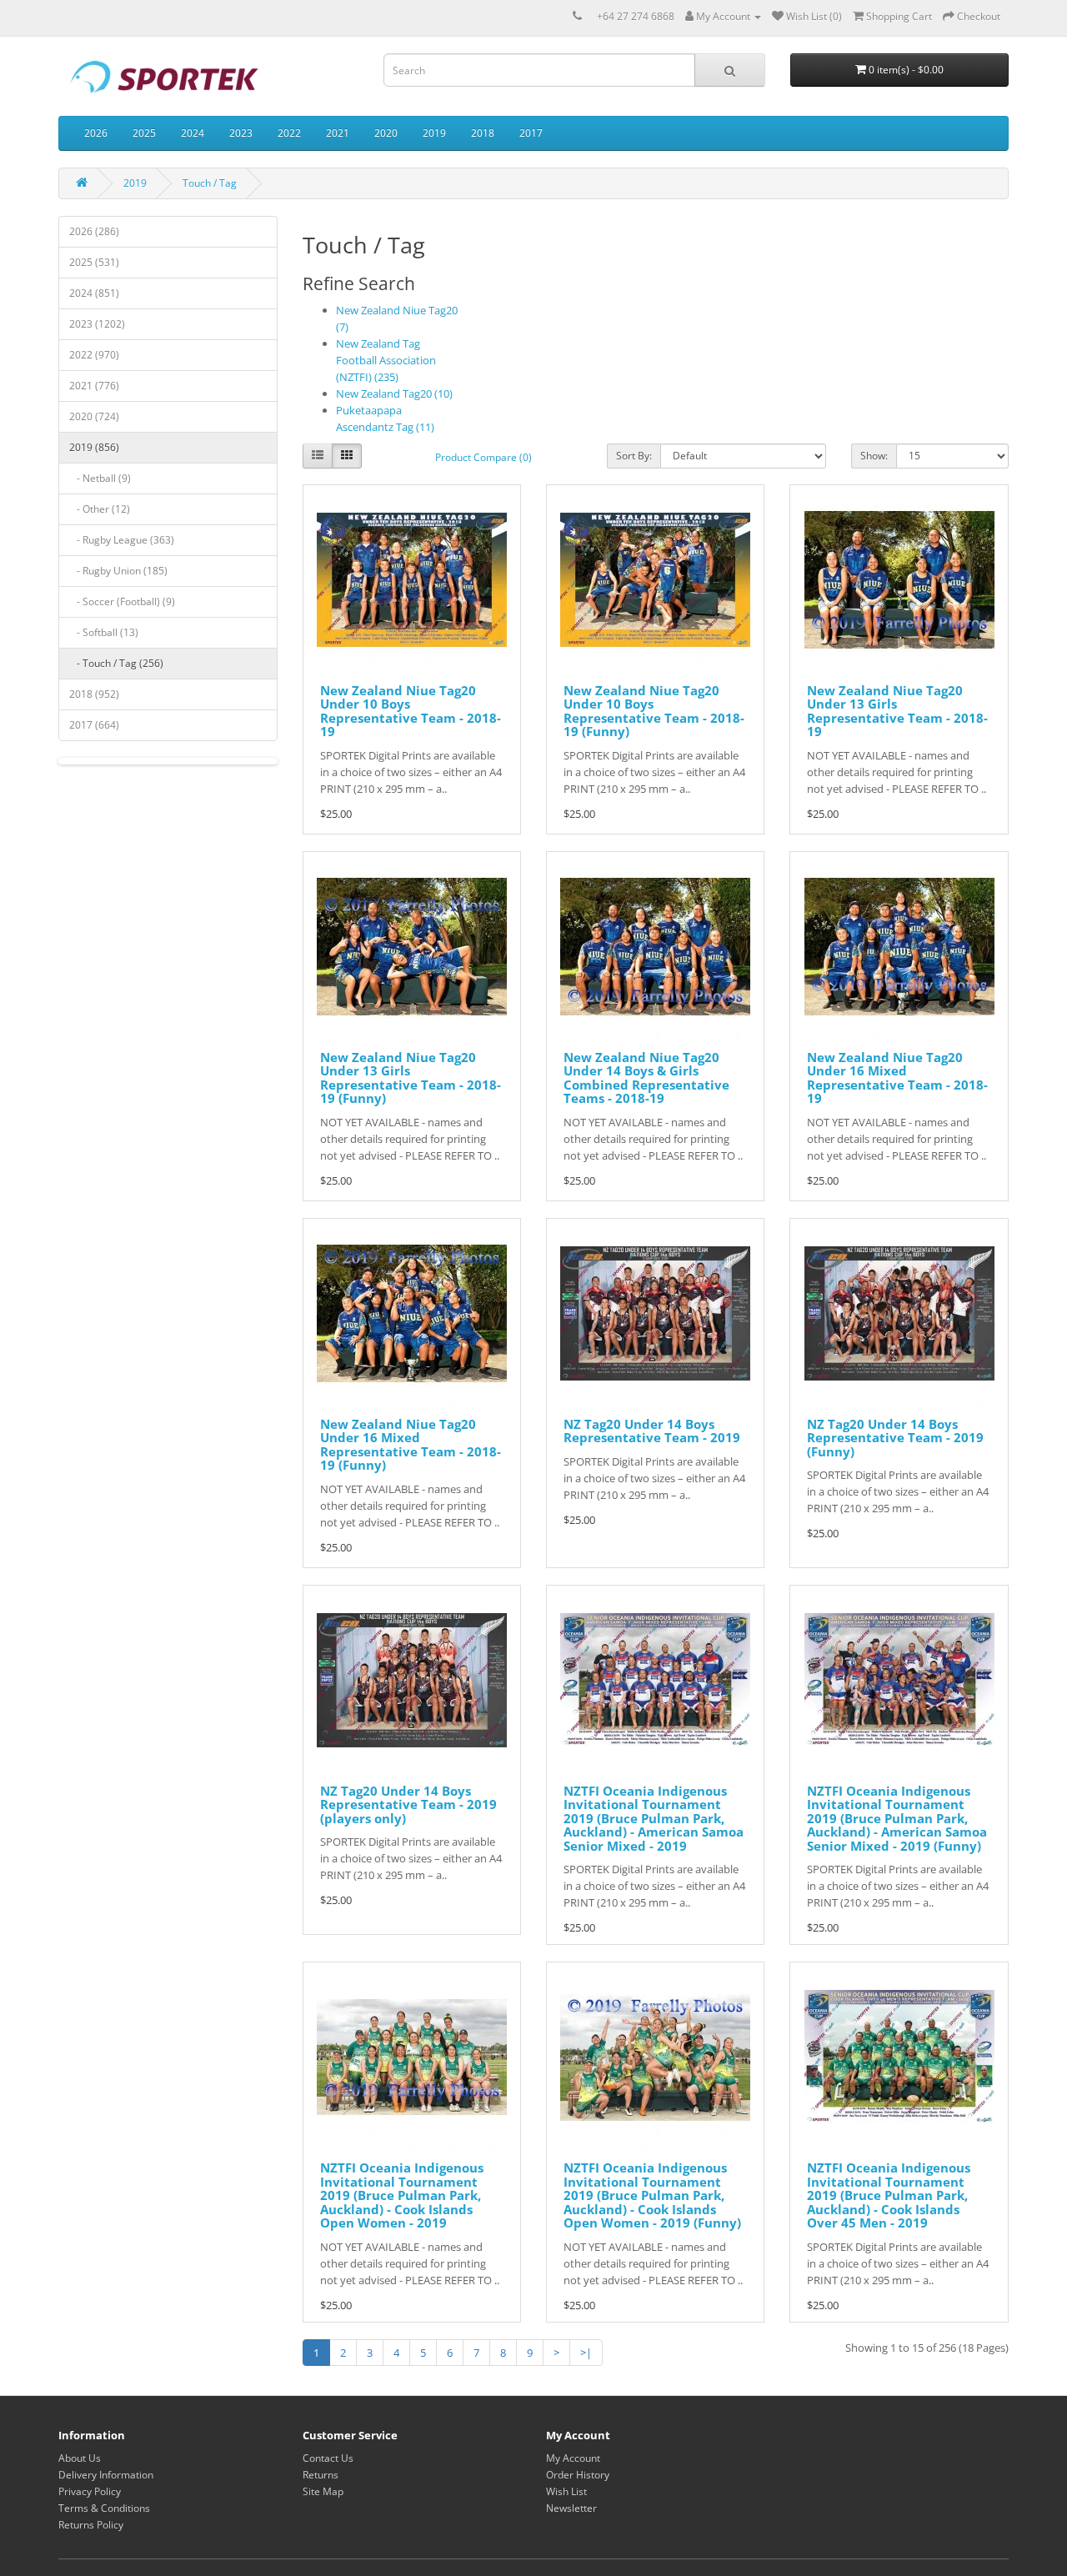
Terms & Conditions (104, 2508)
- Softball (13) (104, 632)
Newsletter (571, 2508)
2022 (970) (94, 355)
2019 (434, 133)
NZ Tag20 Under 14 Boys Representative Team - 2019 (652, 1431)
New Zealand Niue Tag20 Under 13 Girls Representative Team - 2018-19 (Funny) (411, 1078)
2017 (531, 133)
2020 (386, 133)
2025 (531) (94, 262)
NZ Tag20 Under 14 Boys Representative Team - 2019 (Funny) (895, 1438)
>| (586, 2353)
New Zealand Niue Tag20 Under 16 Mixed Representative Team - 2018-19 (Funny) (411, 1445)
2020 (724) (94, 416)
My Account (573, 2458)
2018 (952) (94, 694)
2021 (338, 133)
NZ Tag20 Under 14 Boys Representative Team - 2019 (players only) (408, 1804)
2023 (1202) (97, 324)
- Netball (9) (100, 478)
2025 (144, 133)
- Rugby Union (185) (118, 571)
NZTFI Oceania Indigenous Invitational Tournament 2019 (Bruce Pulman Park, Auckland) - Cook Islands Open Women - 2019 (402, 2195)
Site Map (323, 2491)
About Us (80, 2458)
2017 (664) (94, 725)
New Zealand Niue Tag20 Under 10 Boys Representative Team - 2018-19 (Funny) (654, 711)
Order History (578, 2475)
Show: (874, 456)
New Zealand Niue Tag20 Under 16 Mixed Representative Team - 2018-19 (897, 1078)
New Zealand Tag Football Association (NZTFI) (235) (386, 360)
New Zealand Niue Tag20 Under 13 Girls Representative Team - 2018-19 (897, 711)
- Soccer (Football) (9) (122, 601)
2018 (483, 133)
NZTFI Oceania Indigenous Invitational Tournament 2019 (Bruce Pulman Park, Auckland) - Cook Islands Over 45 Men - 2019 (889, 2195)
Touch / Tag (210, 183)
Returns (321, 2475)
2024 (193, 133)
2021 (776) (94, 386)
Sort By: (634, 456)
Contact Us (328, 2458)
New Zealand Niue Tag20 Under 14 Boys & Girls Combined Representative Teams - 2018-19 (646, 1078)
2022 (289, 133)
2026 (96, 133)
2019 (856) (94, 447)
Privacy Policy (90, 2491)
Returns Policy (91, 2525)
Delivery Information (106, 2475)
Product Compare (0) (483, 457)
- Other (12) (100, 509)
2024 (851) (94, 293)
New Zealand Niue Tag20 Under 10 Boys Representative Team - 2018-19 (411, 711)
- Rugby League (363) (122, 540)
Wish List (566, 2491)
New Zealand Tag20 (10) (394, 393)
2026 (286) (94, 231)
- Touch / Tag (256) (116, 663)
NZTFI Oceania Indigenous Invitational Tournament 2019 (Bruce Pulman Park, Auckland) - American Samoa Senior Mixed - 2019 (654, 1818)
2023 (241, 133)
